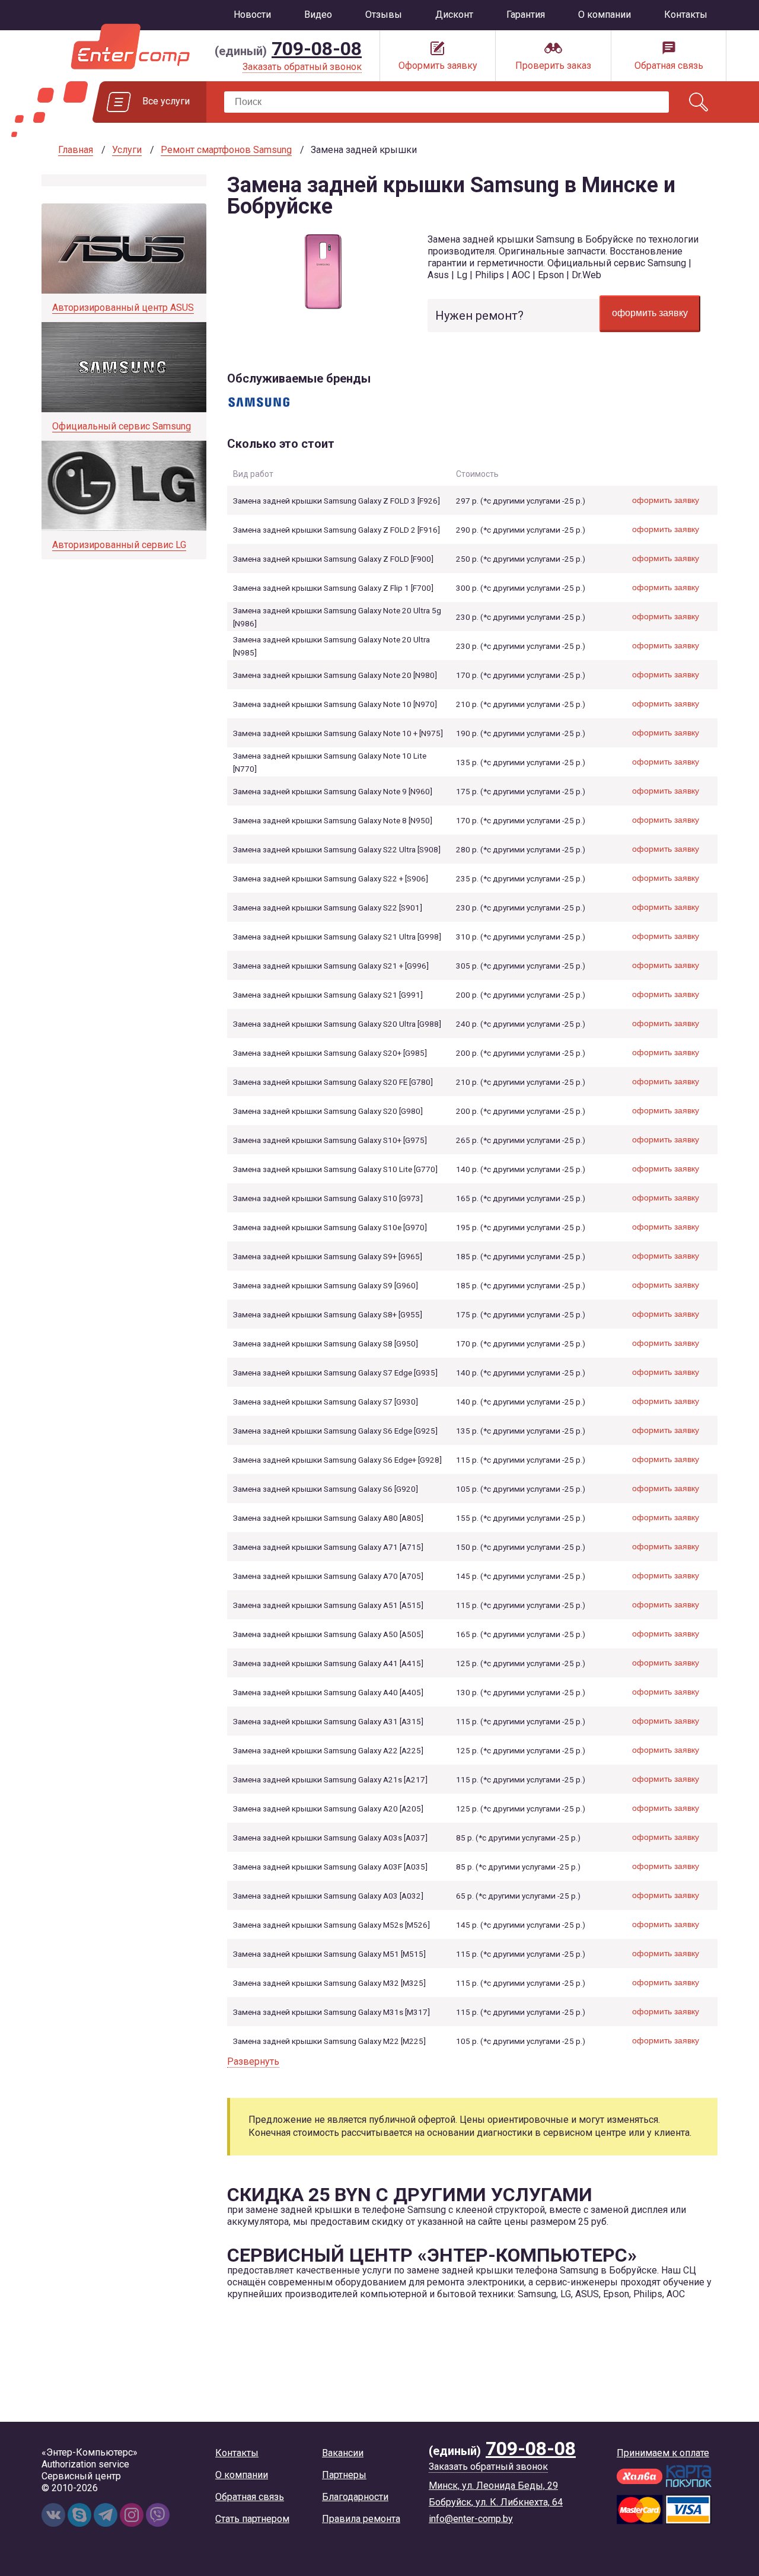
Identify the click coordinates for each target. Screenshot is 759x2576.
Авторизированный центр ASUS (123, 308)
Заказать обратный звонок (302, 67)
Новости (252, 15)
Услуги (127, 150)
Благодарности (355, 2497)
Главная (76, 150)
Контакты (686, 15)
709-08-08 (317, 49)
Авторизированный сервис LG (119, 545)
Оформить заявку (438, 66)
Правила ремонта (361, 2519)
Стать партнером (252, 2519)
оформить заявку (650, 313)
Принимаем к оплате (663, 2453)
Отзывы (384, 15)
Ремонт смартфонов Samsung (226, 150)
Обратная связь (669, 66)
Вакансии (343, 2453)
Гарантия (526, 15)
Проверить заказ (553, 66)
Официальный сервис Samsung (122, 426)
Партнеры (344, 2475)
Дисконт (454, 15)
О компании (605, 15)
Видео (318, 15)
